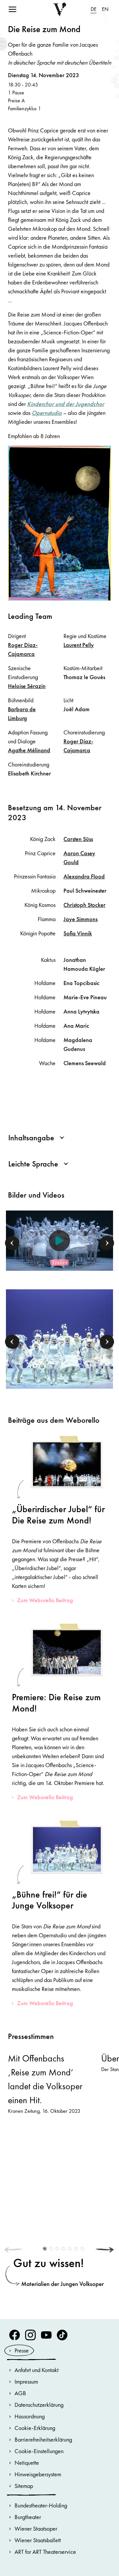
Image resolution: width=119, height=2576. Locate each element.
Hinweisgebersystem (38, 2474)
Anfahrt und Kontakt (37, 2370)
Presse (22, 2350)
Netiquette (27, 2463)
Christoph (84, 905)
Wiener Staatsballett (38, 2540)
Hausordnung (30, 2416)
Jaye (80, 919)
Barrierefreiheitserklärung (43, 2439)
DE (94, 9)
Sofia (78, 933)
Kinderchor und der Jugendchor (66, 404)
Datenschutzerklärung (39, 2405)
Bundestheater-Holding (41, 2505)
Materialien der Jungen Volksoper (62, 2284)
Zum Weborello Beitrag (45, 1600)
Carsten (78, 839)
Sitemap (24, 2486)
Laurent (79, 645)
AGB (20, 2393)
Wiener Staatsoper (36, 2528)
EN (105, 9)
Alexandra (84, 876)
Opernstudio (47, 413)
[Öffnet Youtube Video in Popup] (59, 1241)
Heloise (27, 686)
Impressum (26, 2381)
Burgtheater (28, 2517)
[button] (12, 1243)
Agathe (29, 750)
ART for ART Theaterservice (45, 2552)
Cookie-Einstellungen (39, 2451)
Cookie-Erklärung (35, 2428)
